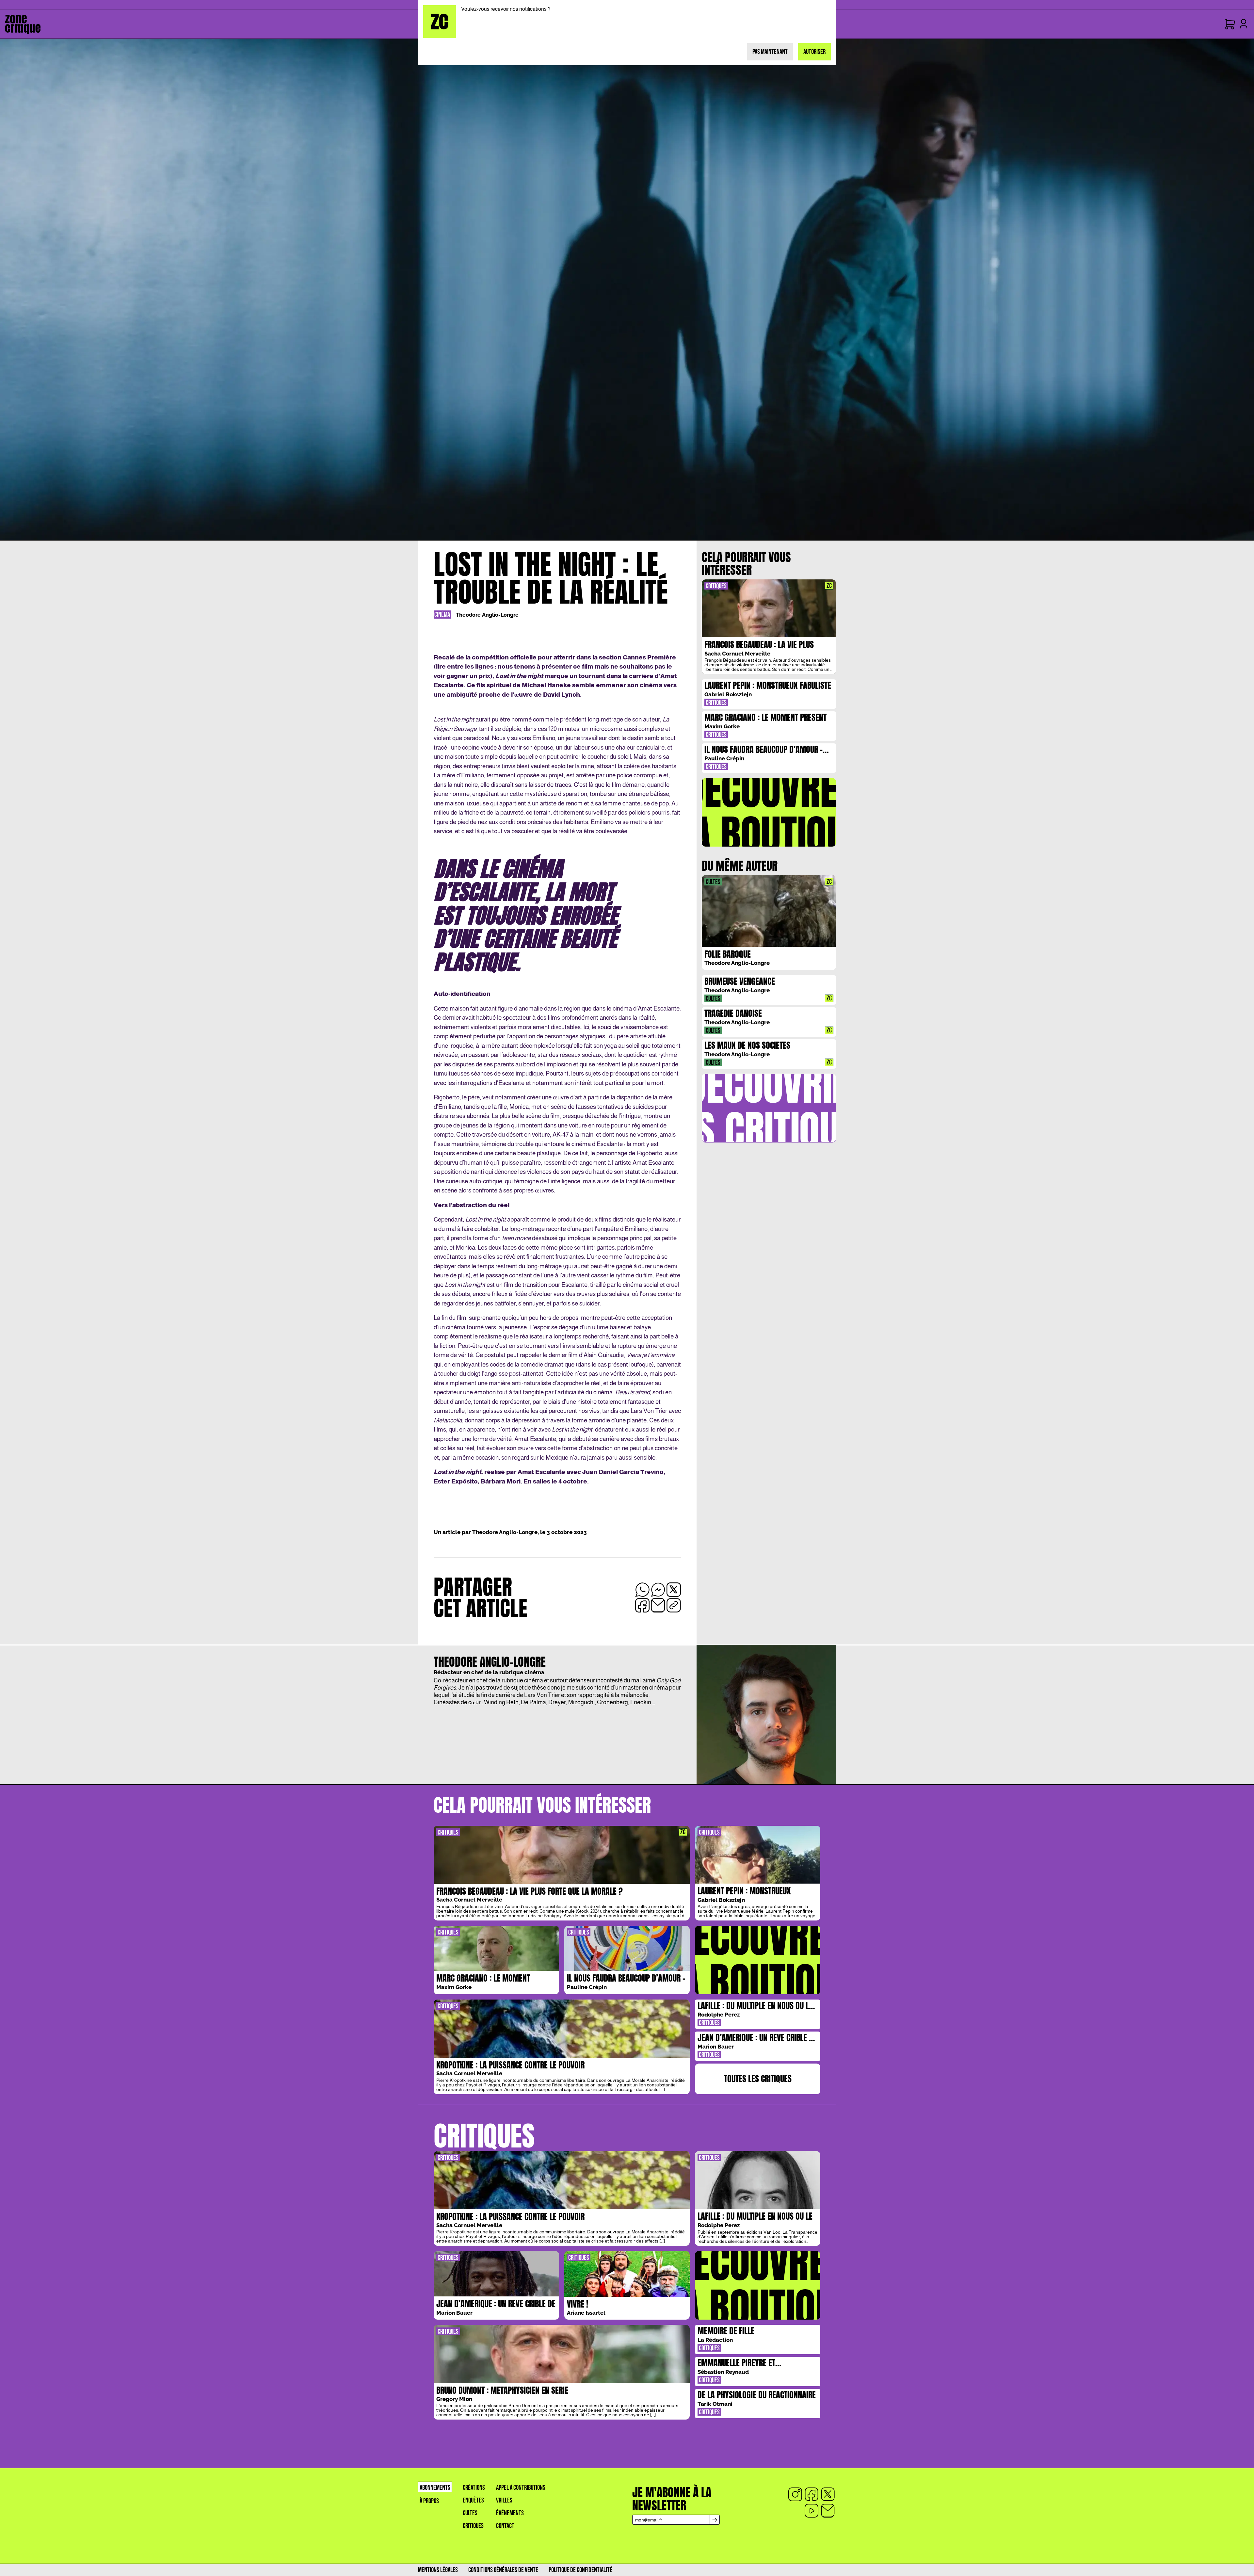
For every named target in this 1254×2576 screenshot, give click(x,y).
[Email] (828, 2511)
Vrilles (504, 2500)
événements (510, 2513)
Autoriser (814, 52)
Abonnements (435, 2488)
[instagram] (795, 2494)
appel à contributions (521, 2488)
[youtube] (812, 2511)
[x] (828, 2494)
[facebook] (812, 2494)
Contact (505, 2526)
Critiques (473, 2526)
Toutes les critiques (758, 2079)
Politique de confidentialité (580, 2570)
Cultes (470, 2513)
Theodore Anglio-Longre (487, 615)
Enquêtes (473, 2500)
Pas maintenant (770, 52)
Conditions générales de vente (503, 2570)
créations (474, 2488)
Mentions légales (438, 2570)
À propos (429, 2501)
